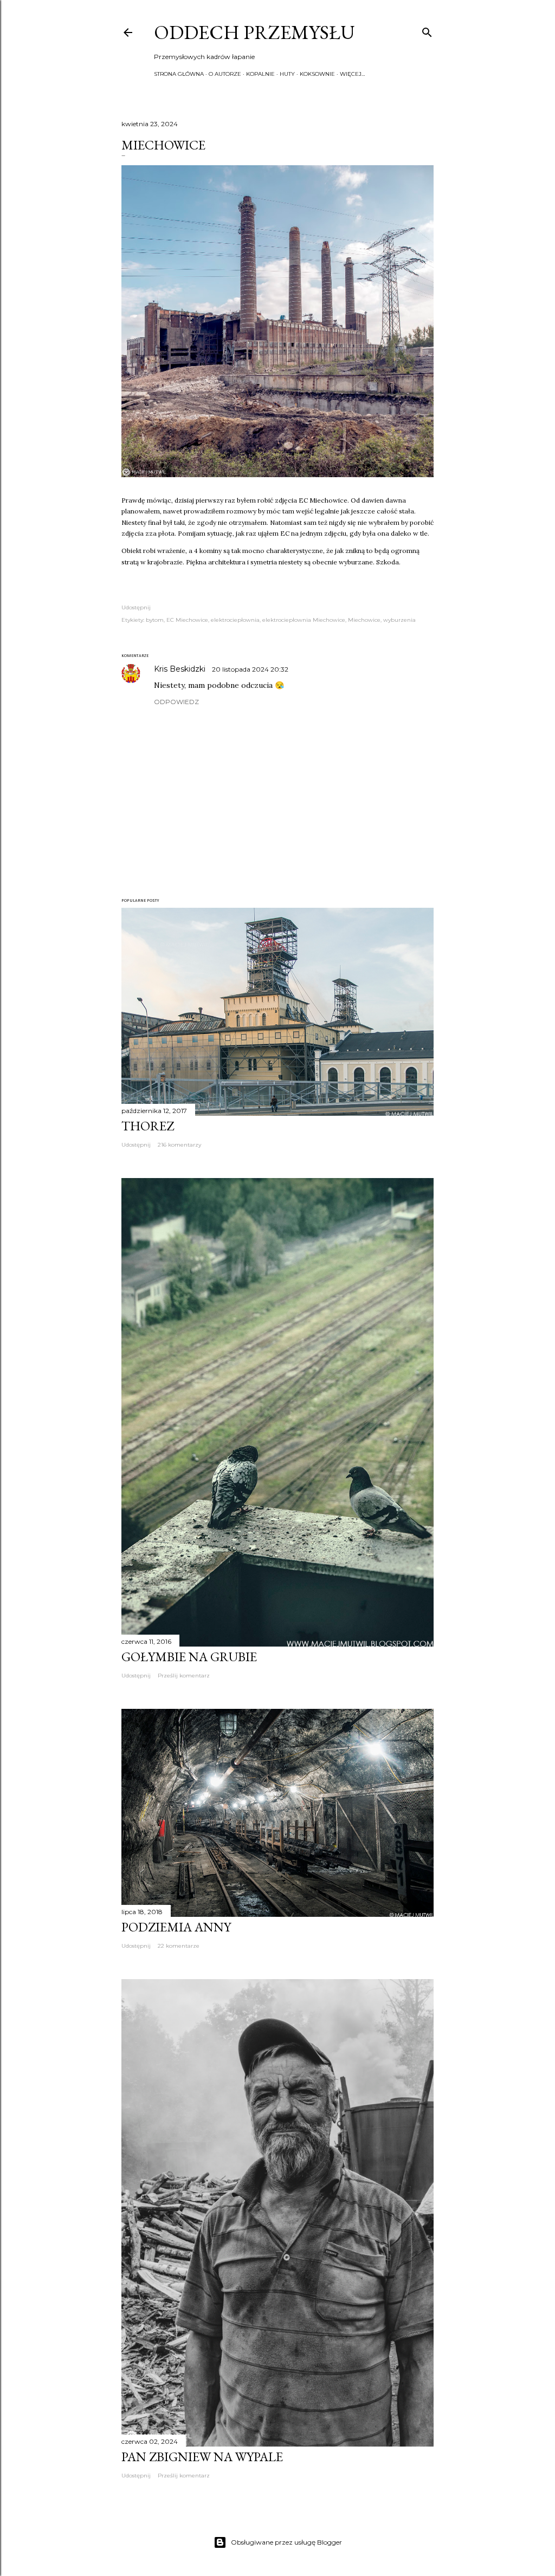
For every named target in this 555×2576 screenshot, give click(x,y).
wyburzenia (399, 620)
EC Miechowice (187, 620)
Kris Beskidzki (181, 669)
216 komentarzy (179, 1145)
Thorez (148, 1126)
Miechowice (364, 620)
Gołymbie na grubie (189, 1657)
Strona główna (179, 74)
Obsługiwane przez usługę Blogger (286, 2542)
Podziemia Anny (176, 1927)
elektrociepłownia (235, 620)
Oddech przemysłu (254, 32)
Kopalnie (260, 74)
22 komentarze (179, 1946)
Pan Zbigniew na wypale (202, 2457)
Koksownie (317, 74)
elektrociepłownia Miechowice (304, 620)
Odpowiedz (176, 702)
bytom (155, 620)
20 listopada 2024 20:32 (250, 669)
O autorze (225, 74)
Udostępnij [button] (136, 607)
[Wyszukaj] (427, 30)
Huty (287, 74)
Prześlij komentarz (184, 1676)
